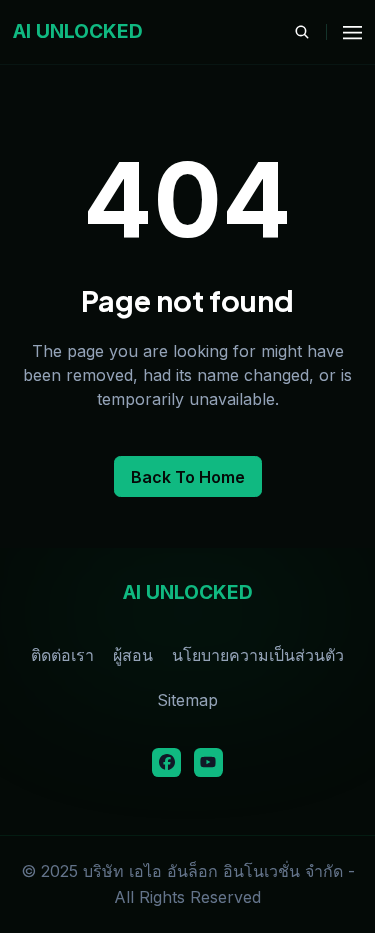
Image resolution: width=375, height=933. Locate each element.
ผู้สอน (133, 655)
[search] (310, 32)
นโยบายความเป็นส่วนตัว (258, 655)
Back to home (188, 477)
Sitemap (187, 700)
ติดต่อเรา (62, 655)
